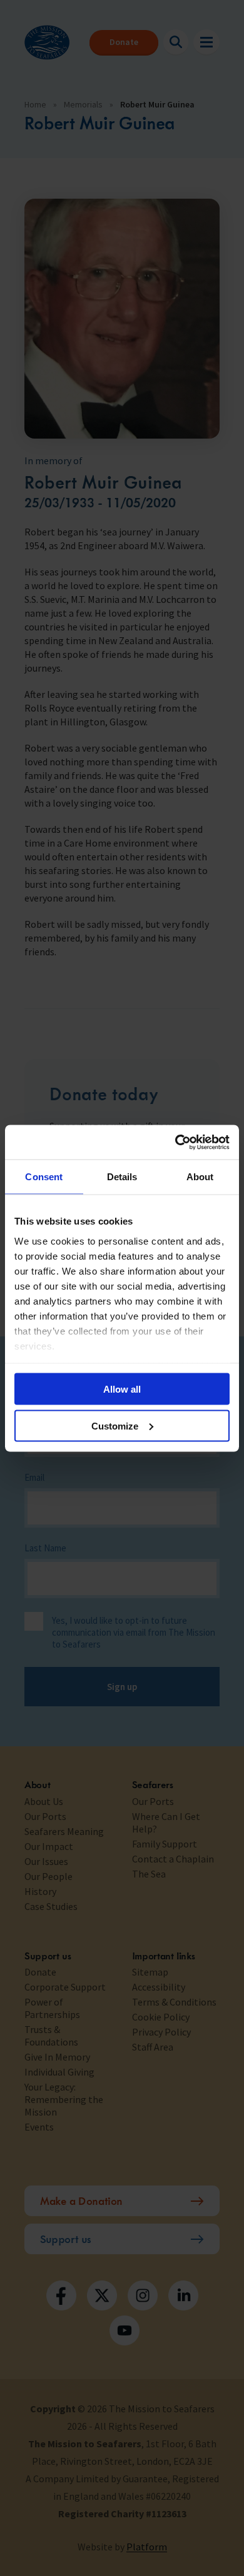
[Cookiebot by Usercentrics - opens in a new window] (175, 1142)
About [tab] (200, 1177)
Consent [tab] (44, 1177)
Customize (115, 1425)
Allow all (122, 1389)
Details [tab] (122, 1177)
